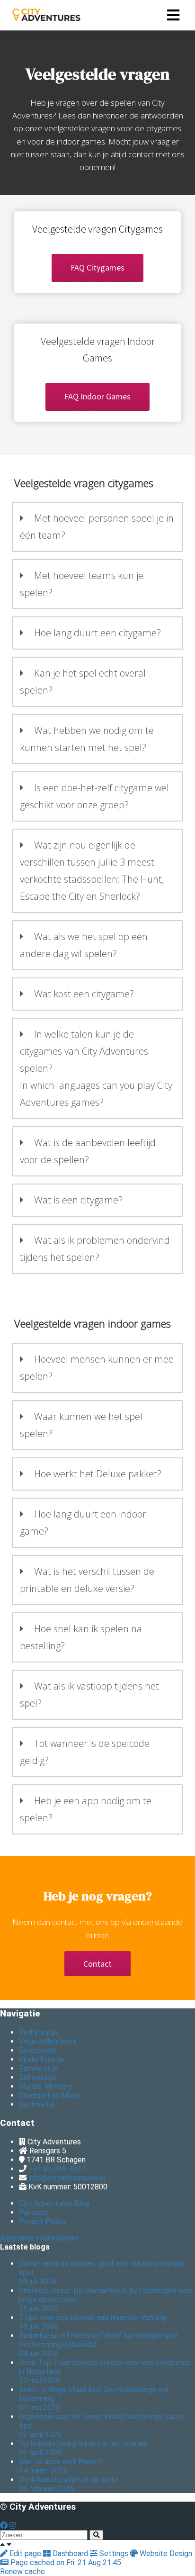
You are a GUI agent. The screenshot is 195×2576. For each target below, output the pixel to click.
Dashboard (70, 2553)
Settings (114, 2553)
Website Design (165, 2553)
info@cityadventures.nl (67, 2178)
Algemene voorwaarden (39, 2238)
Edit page (25, 2553)
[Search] (96, 2535)
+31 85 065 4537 (57, 2169)
